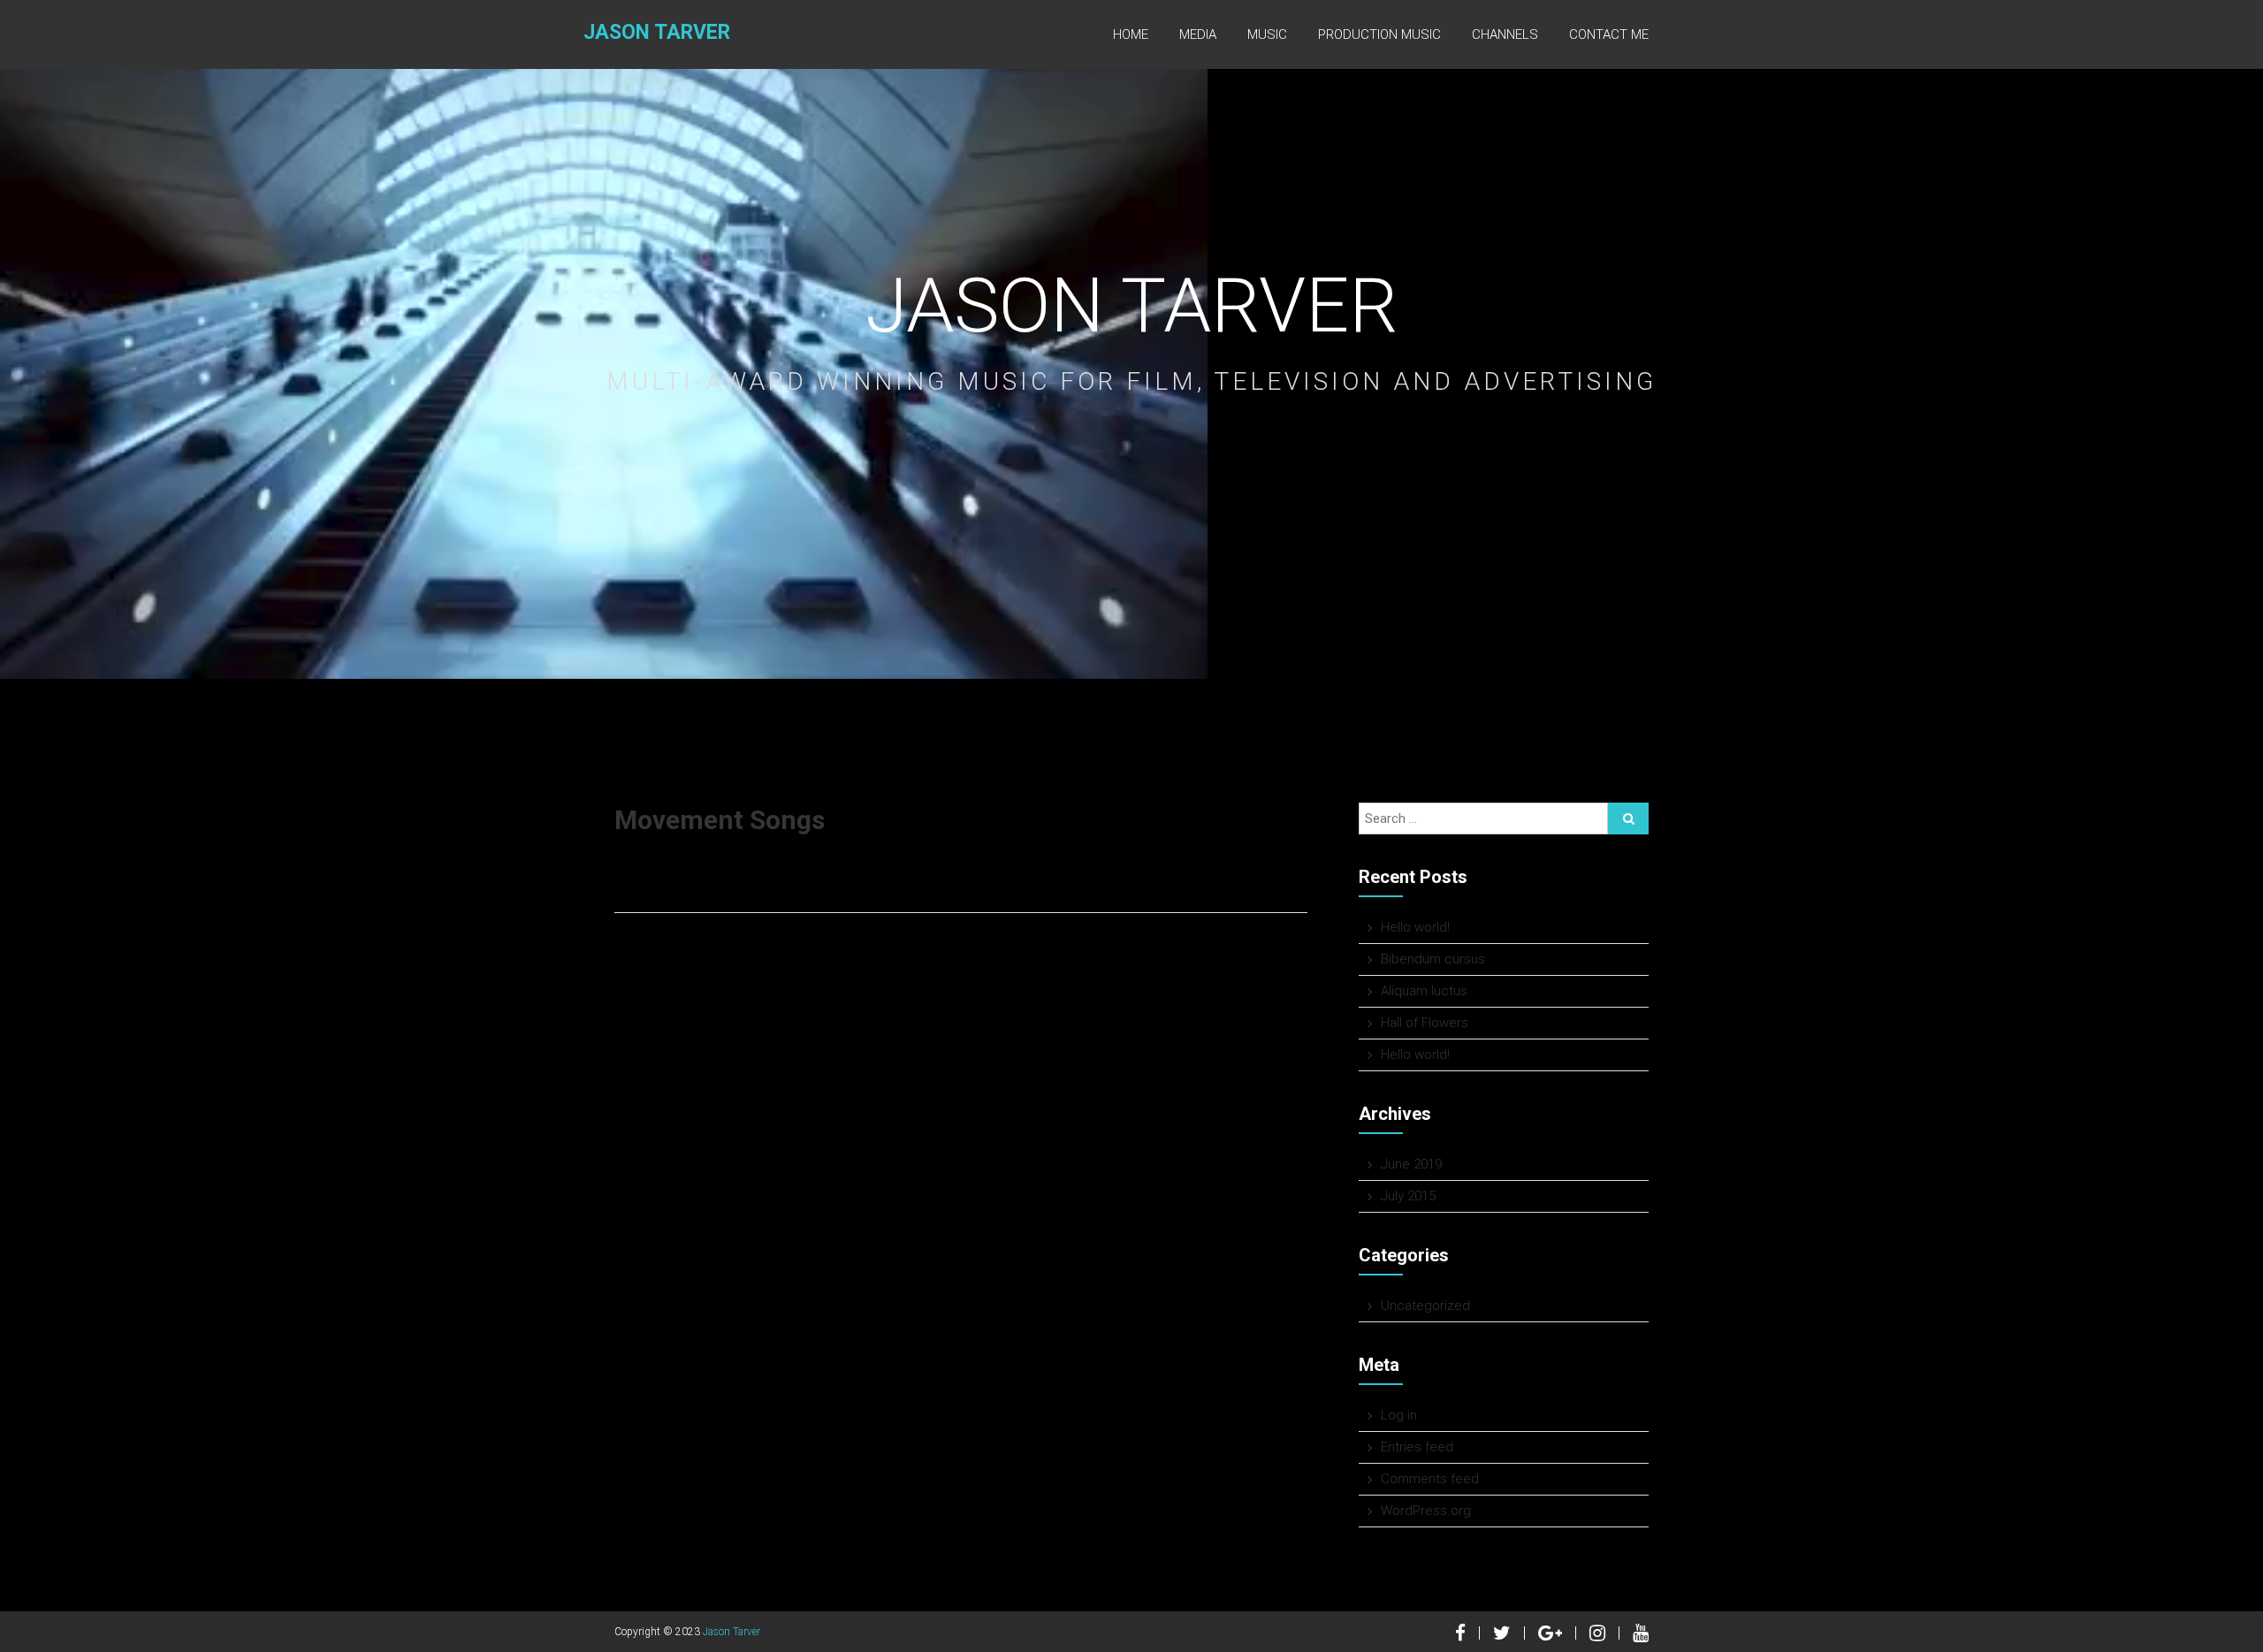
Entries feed (1417, 1447)
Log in (1399, 1415)
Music (1267, 34)
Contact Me (1609, 34)
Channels (1505, 34)
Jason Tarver (657, 32)
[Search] (1628, 818)
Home (1131, 34)
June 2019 (1411, 1164)
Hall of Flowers (1425, 1023)
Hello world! (1415, 927)
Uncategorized (1425, 1306)
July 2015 (1408, 1196)
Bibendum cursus (1433, 959)
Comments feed (1430, 1479)
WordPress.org (1426, 1511)
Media (1198, 34)
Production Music (1379, 34)
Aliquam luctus (1424, 991)
